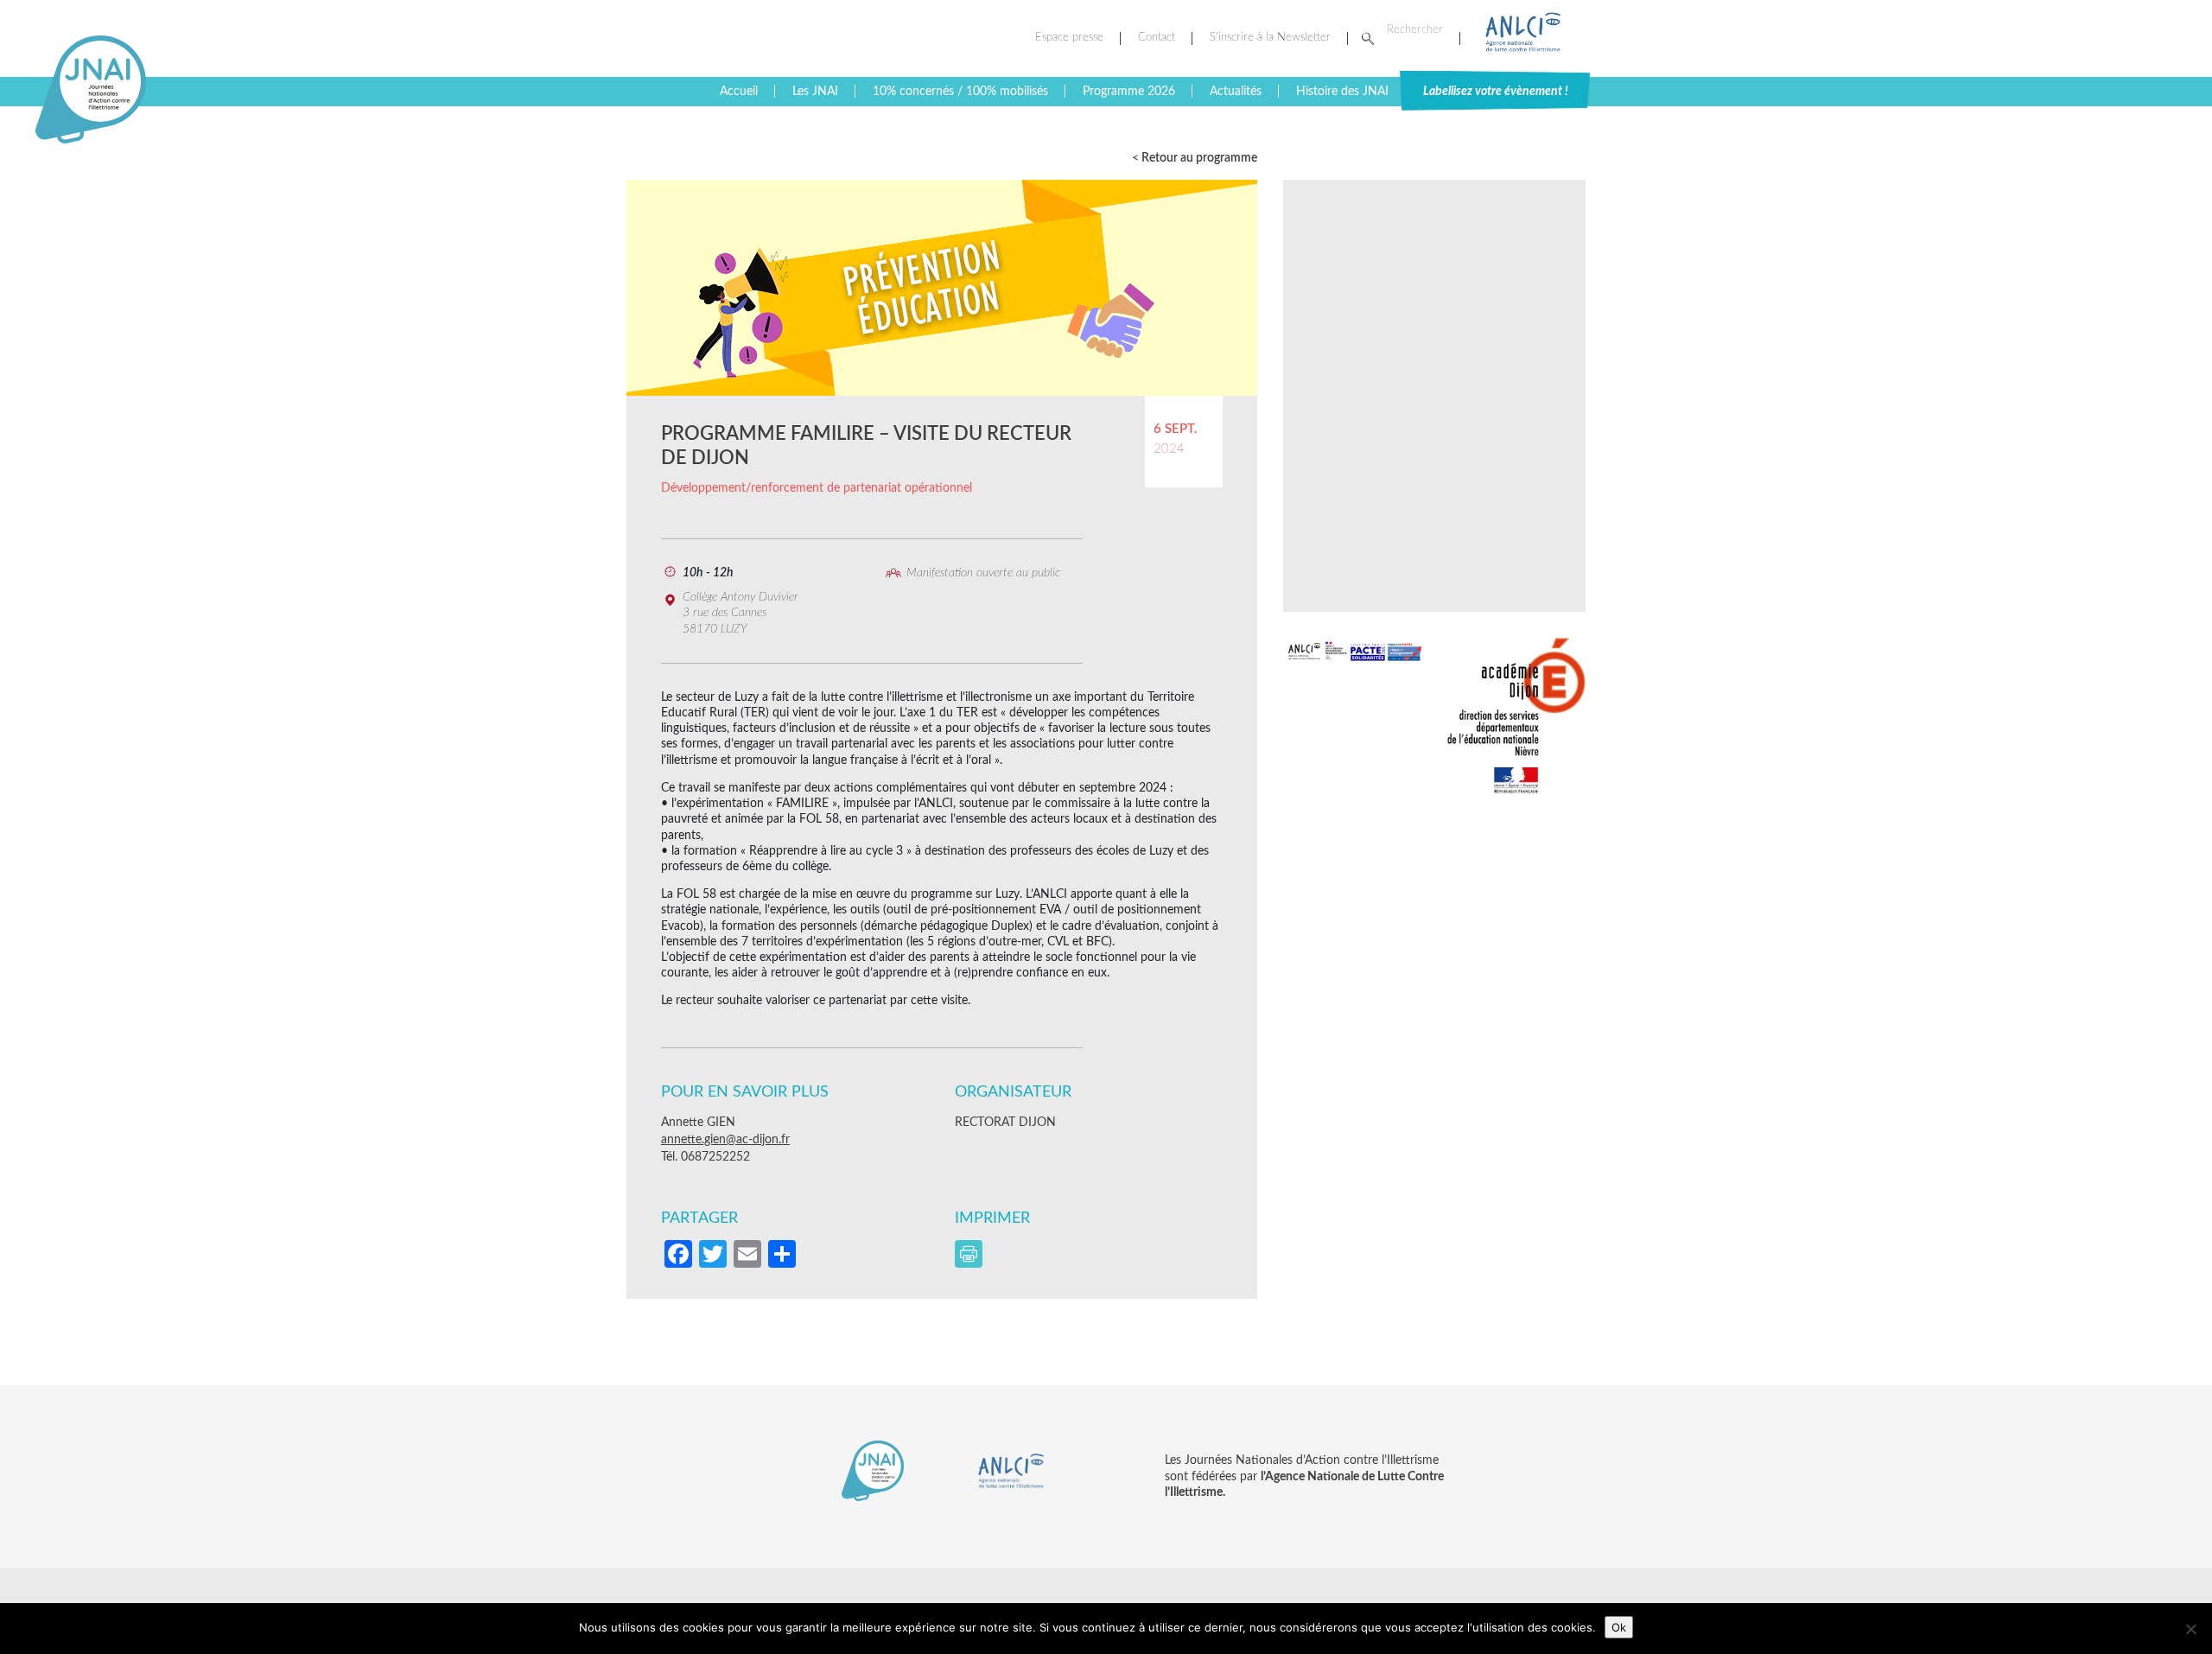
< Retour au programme (1195, 158)
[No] (2190, 1629)
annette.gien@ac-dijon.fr (725, 1140)
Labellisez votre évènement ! (1496, 92)
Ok (1619, 1627)
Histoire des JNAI (1342, 92)
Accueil (739, 92)
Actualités (1236, 92)
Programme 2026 (1129, 92)
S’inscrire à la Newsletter (1270, 38)
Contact (1157, 38)
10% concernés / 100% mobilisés (960, 92)
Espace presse (1069, 38)
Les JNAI (815, 92)
